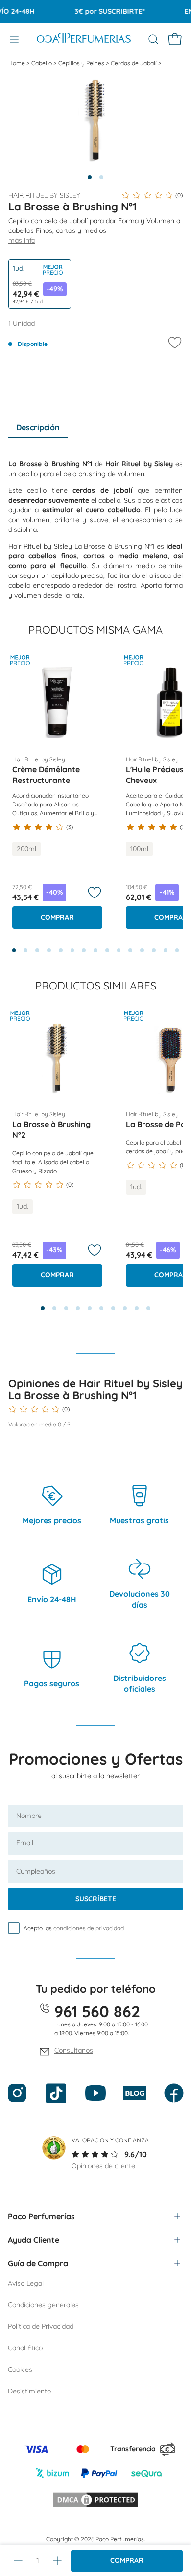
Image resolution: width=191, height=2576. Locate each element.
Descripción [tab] (38, 427)
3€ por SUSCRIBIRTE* (101, 11)
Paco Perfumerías (41, 2216)
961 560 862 (97, 2011)
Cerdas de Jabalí (134, 63)
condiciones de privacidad (89, 1928)
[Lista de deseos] (95, 893)
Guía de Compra (38, 2263)
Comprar (127, 2560)
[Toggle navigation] (14, 39)
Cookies (20, 2369)
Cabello (42, 63)
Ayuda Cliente (34, 2240)
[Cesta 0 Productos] (175, 39)
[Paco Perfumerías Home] (84, 39)
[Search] (153, 39)
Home (17, 63)
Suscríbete (96, 1899)
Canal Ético (25, 2348)
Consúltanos (74, 2050)
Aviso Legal (26, 2283)
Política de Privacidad (41, 2326)
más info (22, 240)
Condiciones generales (43, 2305)
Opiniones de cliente (103, 2166)
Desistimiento (29, 2391)
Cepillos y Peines (82, 63)
